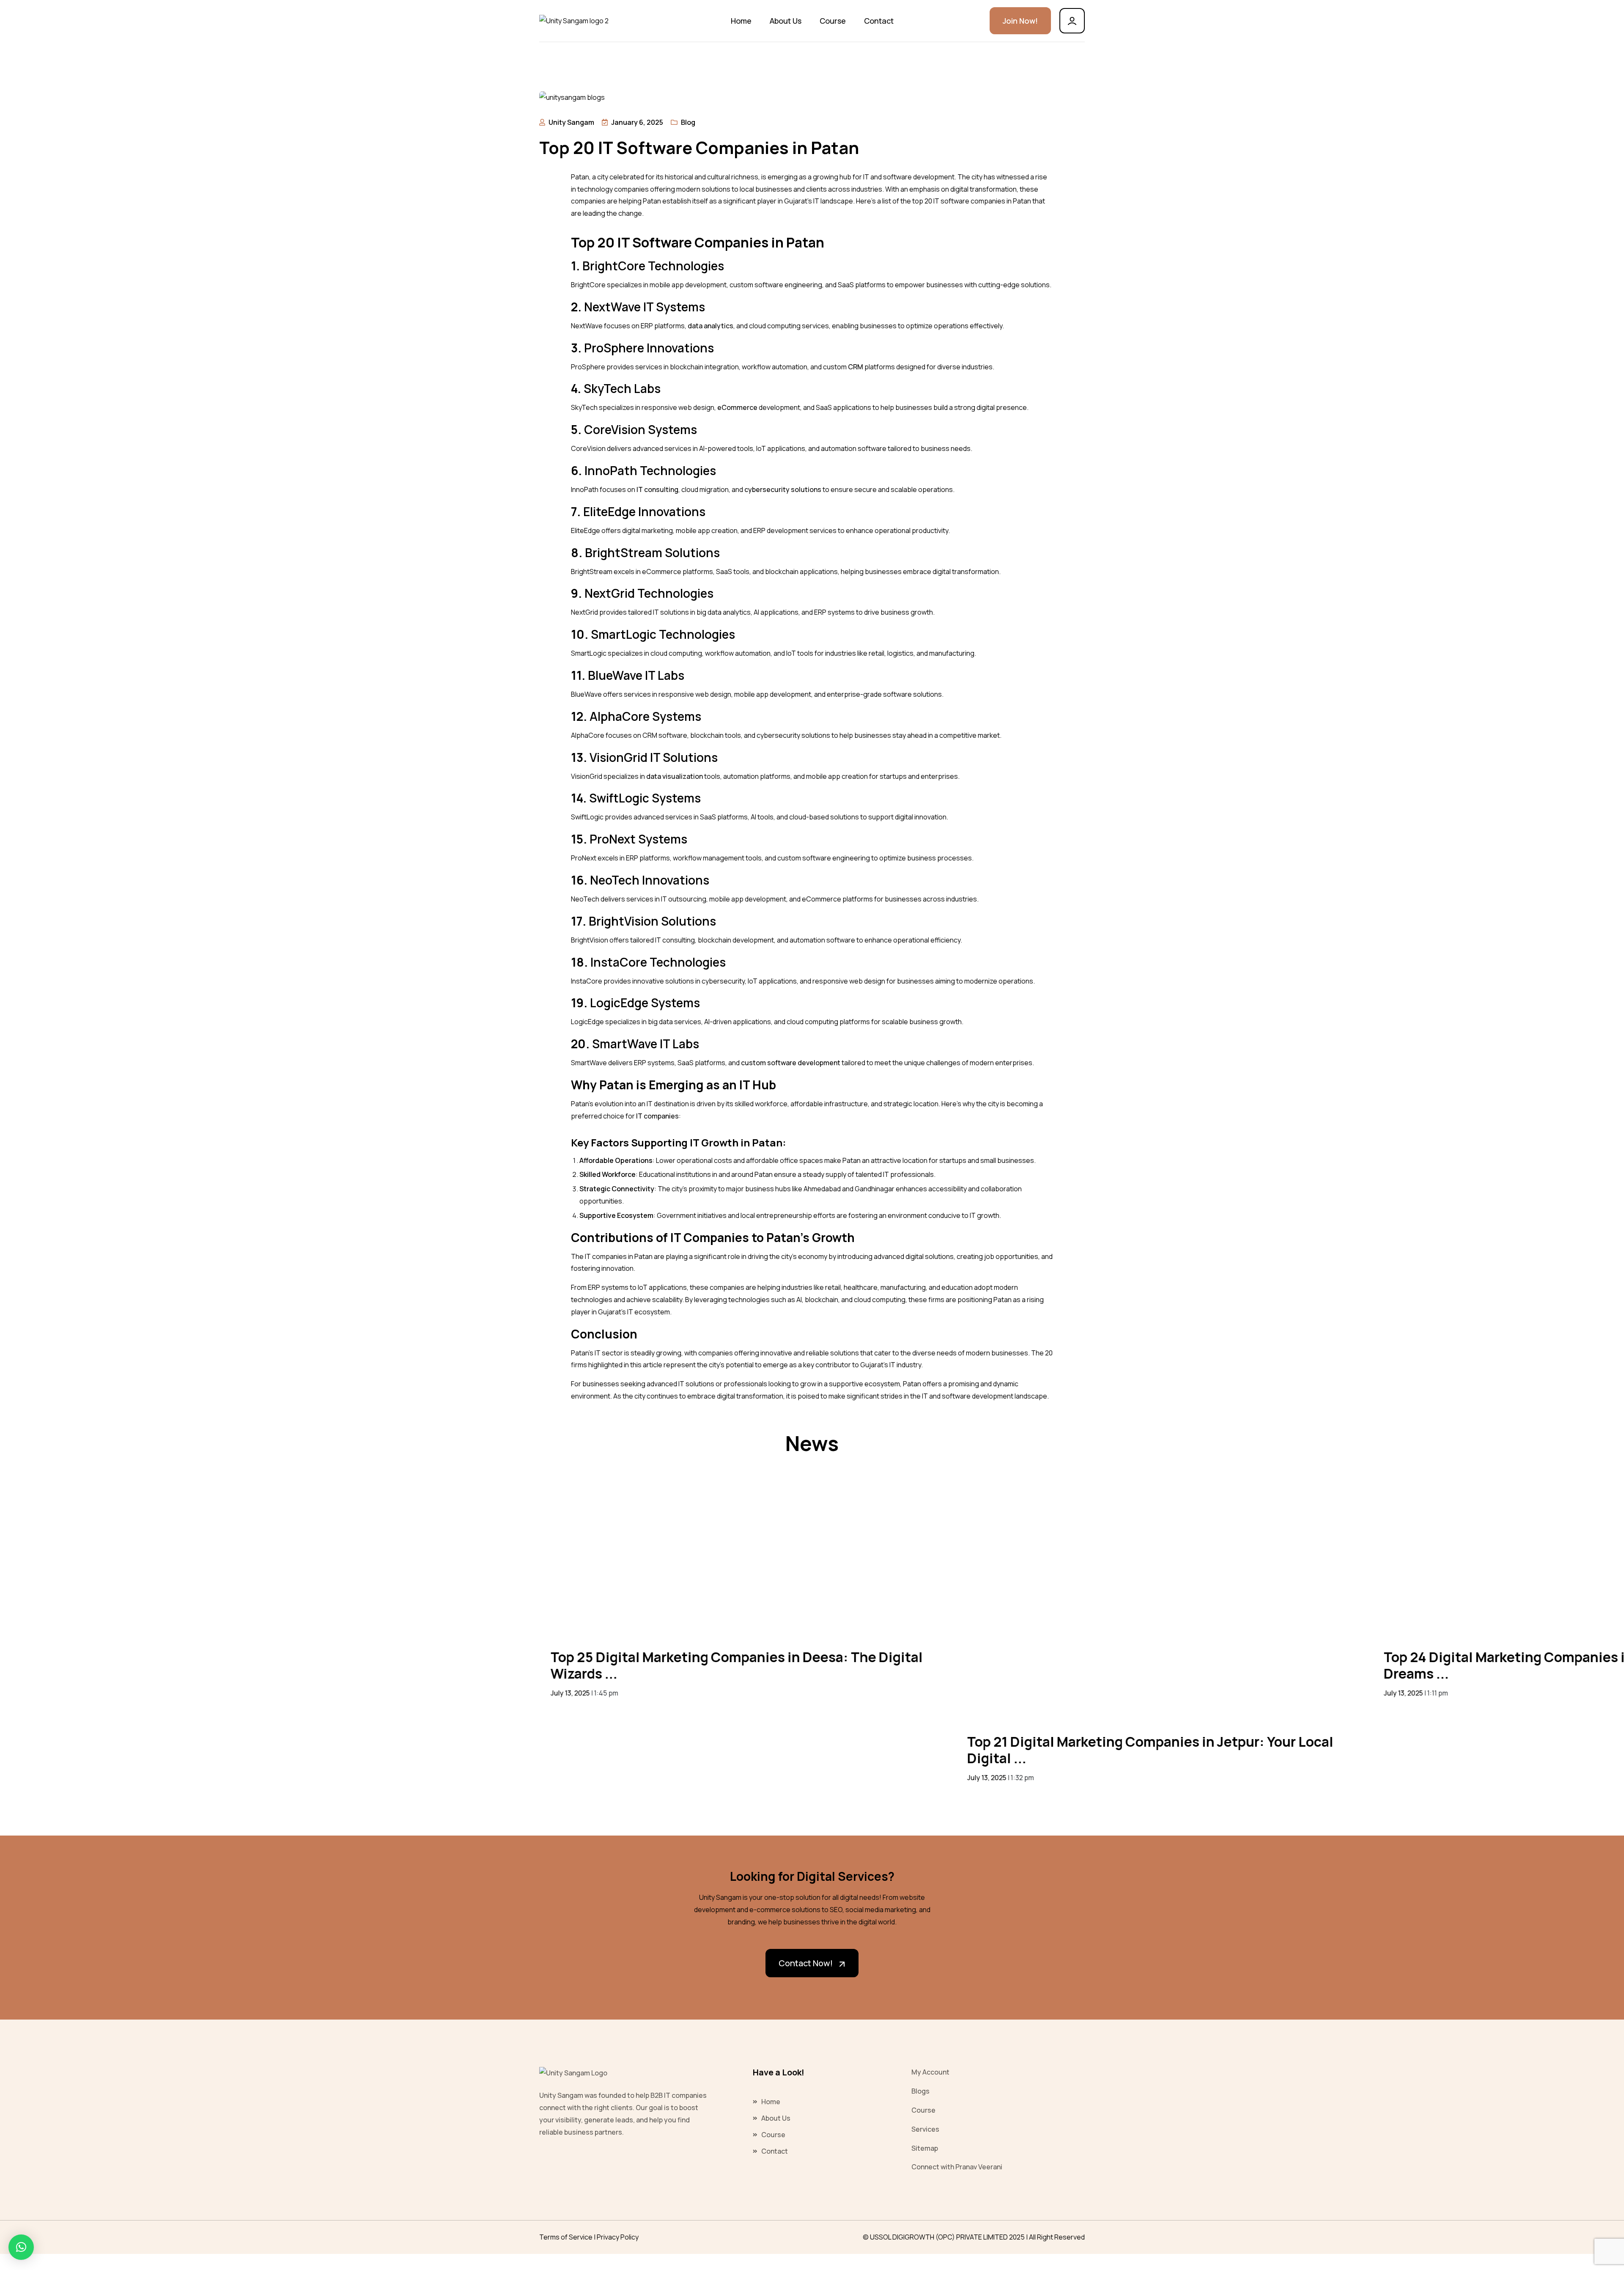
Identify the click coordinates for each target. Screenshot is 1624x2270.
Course (833, 21)
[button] (21, 2247)
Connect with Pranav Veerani (957, 2167)
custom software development (791, 1063)
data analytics (710, 326)
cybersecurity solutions (783, 489)
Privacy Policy (618, 2237)
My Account (930, 2072)
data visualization (675, 776)
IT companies (657, 1116)
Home (741, 21)
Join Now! (1020, 21)
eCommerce (737, 407)
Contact (879, 21)
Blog (688, 122)
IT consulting (657, 489)
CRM (856, 367)
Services (925, 2129)
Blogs (920, 2091)
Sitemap (925, 2148)
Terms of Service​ (566, 2237)
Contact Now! (806, 1963)
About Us (786, 21)
